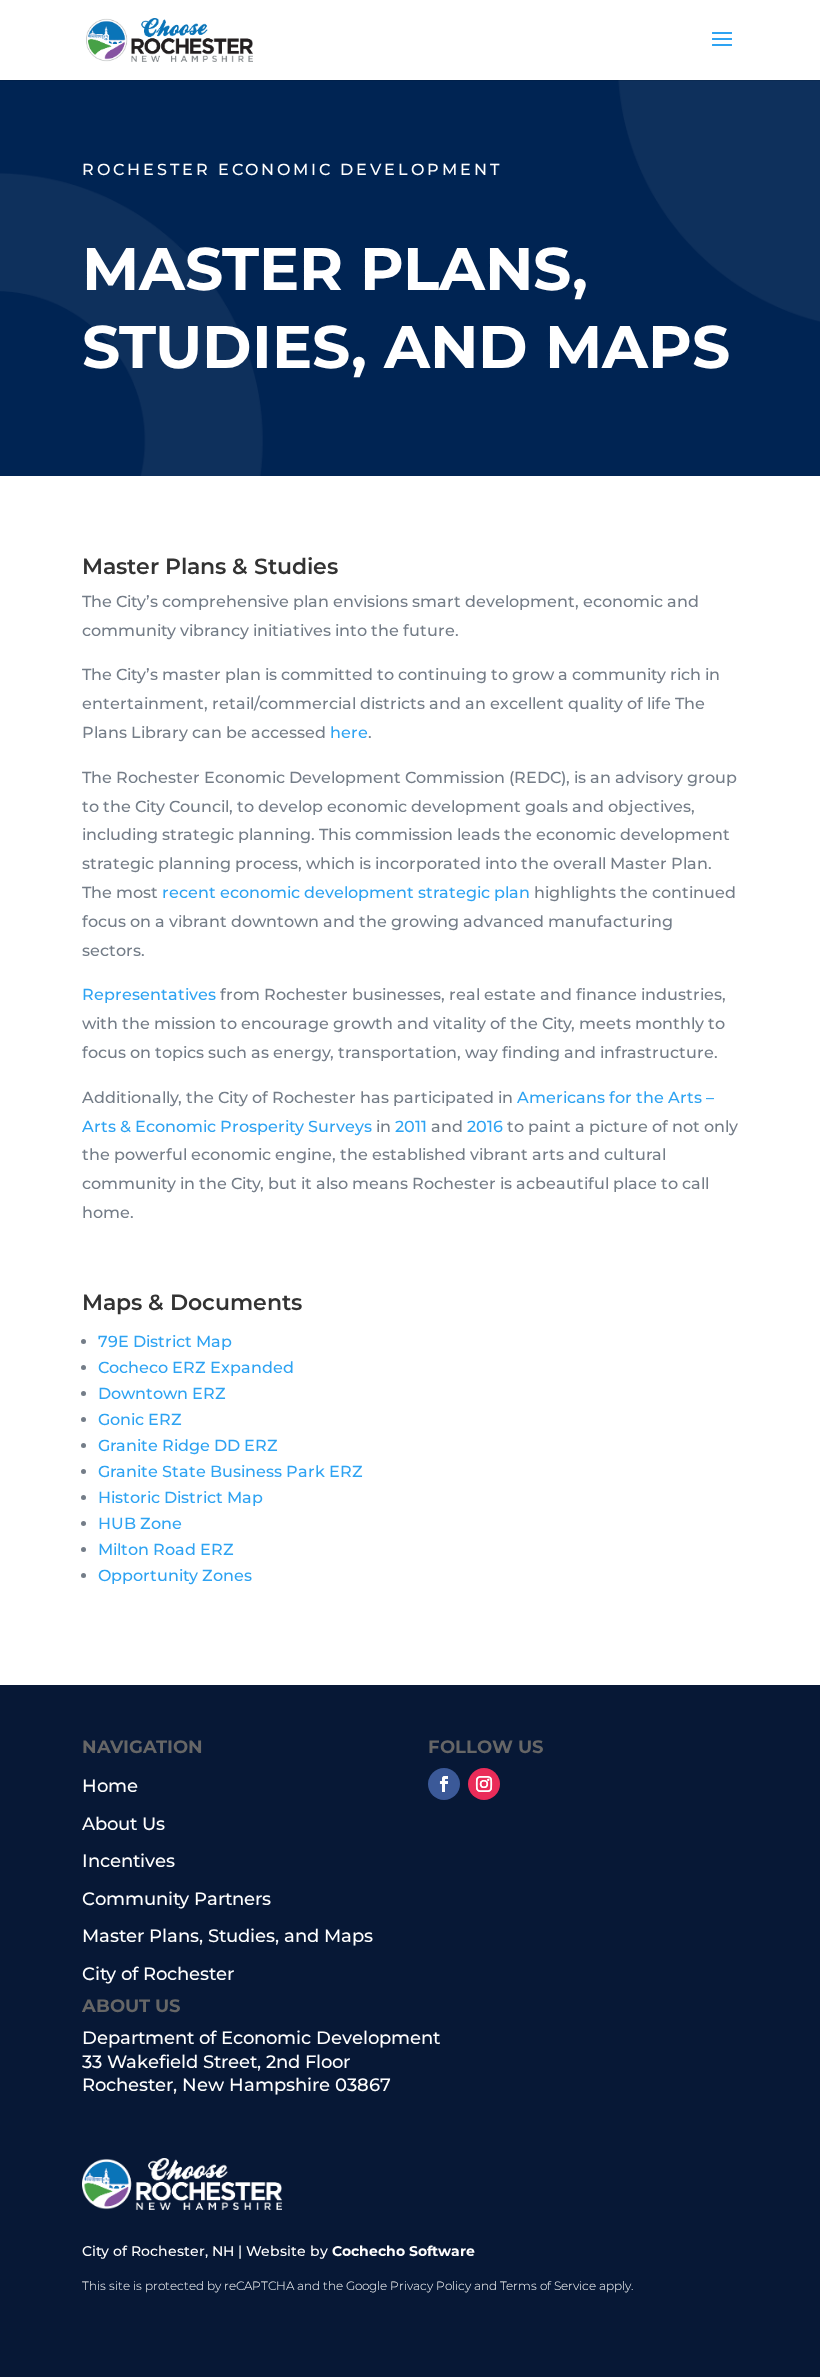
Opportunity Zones (175, 1575)
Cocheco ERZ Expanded (196, 1367)
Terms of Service (548, 2285)
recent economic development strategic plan (346, 892)
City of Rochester (158, 1974)
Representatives (149, 994)
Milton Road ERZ (166, 1549)
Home (110, 1786)
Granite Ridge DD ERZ (188, 1445)
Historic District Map (180, 1497)
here (349, 732)
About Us (123, 1824)
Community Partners (176, 1899)
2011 (411, 1126)
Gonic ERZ (140, 1419)
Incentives (128, 1861)
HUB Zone (140, 1523)
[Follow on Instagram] (484, 1784)
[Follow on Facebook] (444, 1784)
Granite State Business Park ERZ (230, 1471)
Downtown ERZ (162, 1393)
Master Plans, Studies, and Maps (227, 1936)
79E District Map (165, 1341)
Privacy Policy (430, 2285)
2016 (485, 1126)
